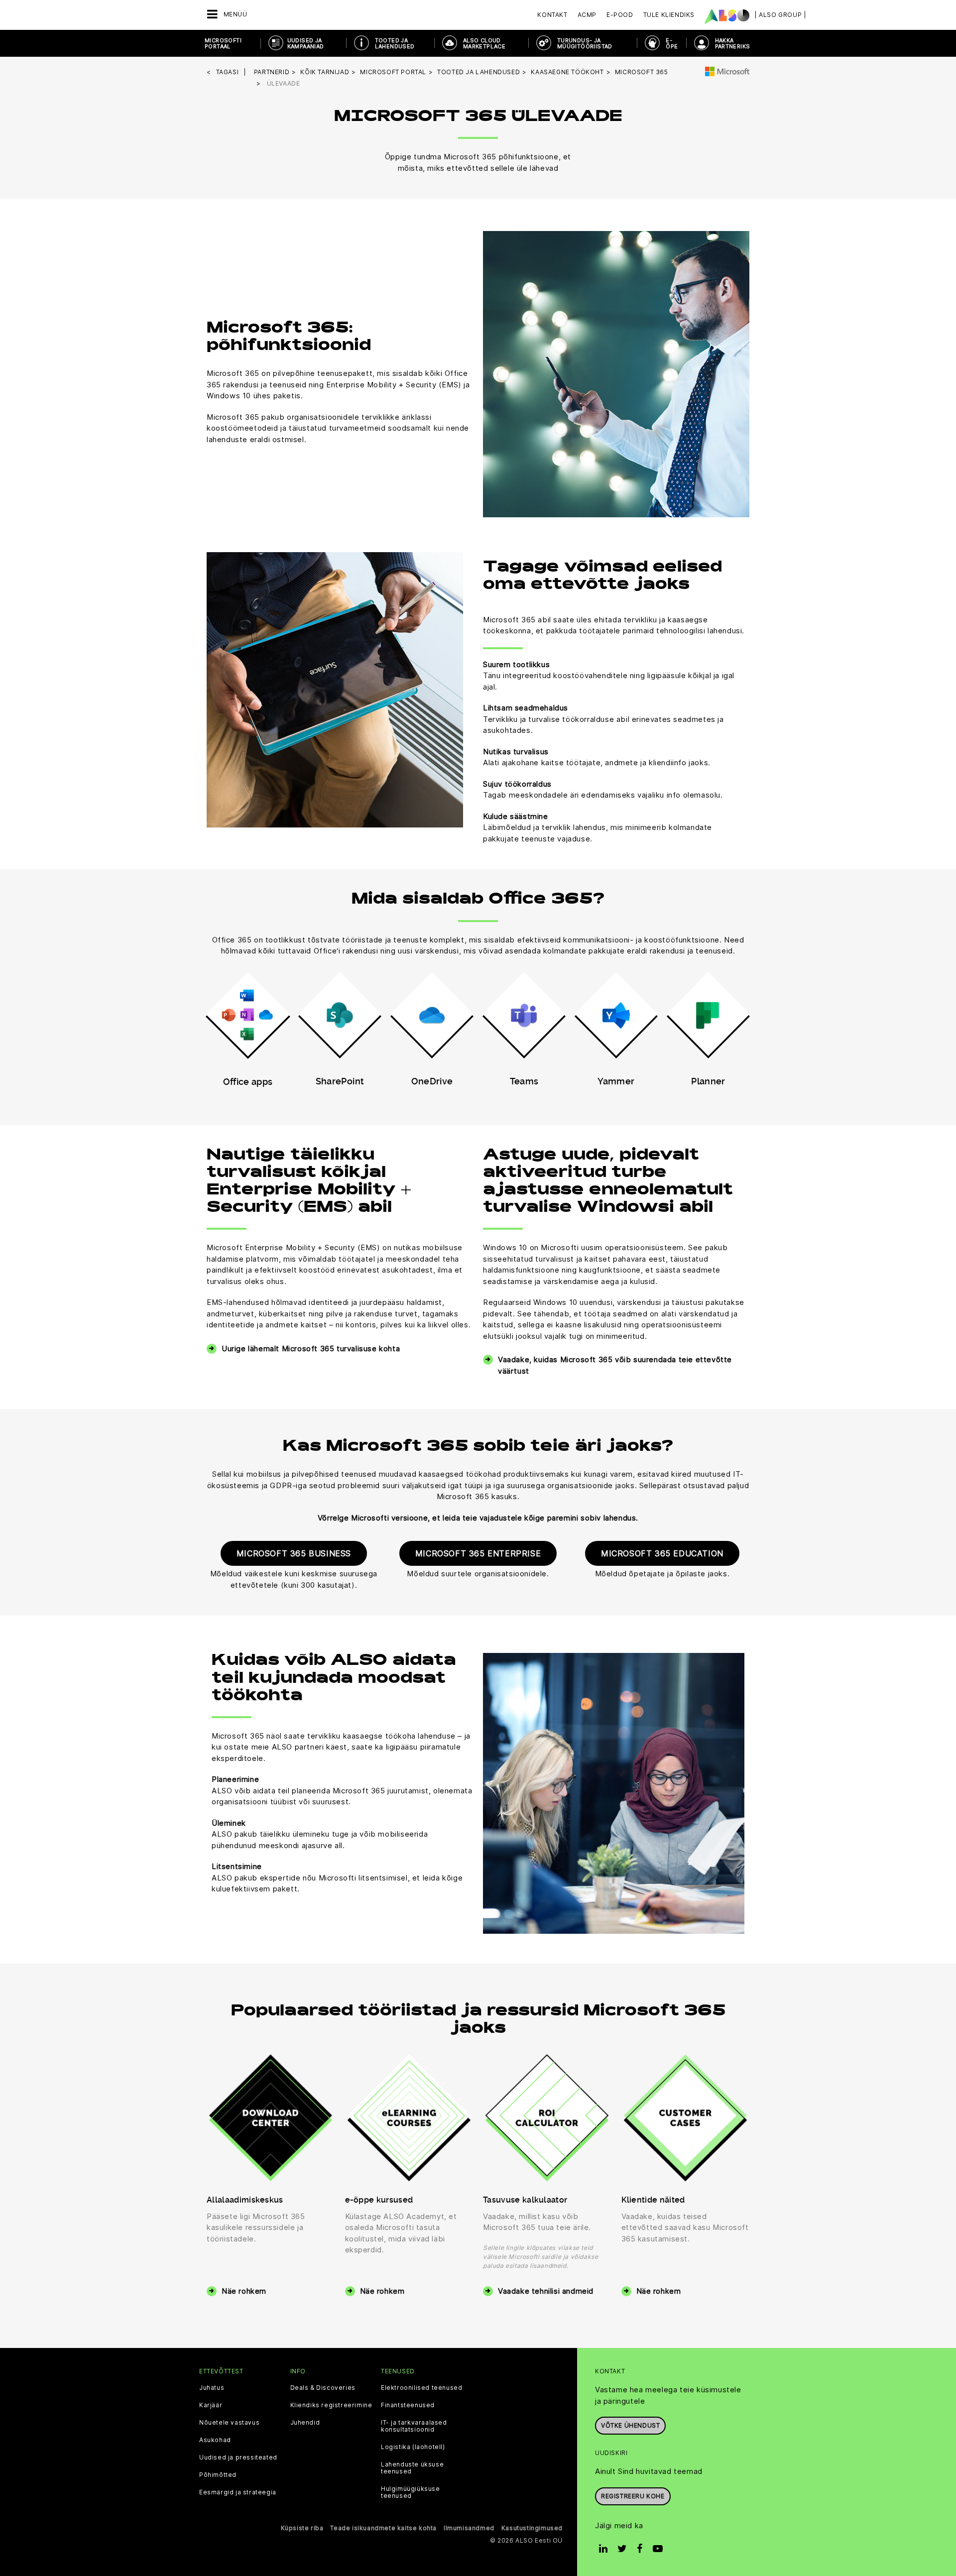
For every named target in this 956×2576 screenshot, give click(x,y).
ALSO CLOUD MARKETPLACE (484, 43)
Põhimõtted (218, 2475)
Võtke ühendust (630, 2425)
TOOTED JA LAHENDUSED (395, 43)
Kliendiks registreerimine (331, 2405)
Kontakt (552, 15)
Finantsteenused (408, 2405)
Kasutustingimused (532, 2528)
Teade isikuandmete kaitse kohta (383, 2528)
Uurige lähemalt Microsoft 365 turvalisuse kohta (311, 1348)
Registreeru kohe (633, 2496)
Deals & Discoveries (323, 2388)
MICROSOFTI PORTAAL (223, 43)
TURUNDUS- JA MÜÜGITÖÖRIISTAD (585, 43)
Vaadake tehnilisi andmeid (546, 2291)
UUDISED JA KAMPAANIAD (306, 43)
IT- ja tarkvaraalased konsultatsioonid (414, 2426)
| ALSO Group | (780, 15)
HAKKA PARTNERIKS (733, 43)
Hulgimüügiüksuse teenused (411, 2492)
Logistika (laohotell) (413, 2447)
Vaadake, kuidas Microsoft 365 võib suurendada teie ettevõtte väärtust (615, 1365)
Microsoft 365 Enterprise (478, 1553)
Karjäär (211, 2405)
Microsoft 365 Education (662, 1553)
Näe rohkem (244, 2291)
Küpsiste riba (302, 2528)
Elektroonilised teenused (421, 2388)
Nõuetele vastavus (229, 2423)
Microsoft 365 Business (294, 1553)
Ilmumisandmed (469, 2528)
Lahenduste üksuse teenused (412, 2468)
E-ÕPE (672, 43)
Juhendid (305, 2423)
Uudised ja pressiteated (238, 2458)
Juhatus (212, 2388)
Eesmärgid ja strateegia (238, 2492)
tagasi (228, 72)
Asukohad (215, 2440)
